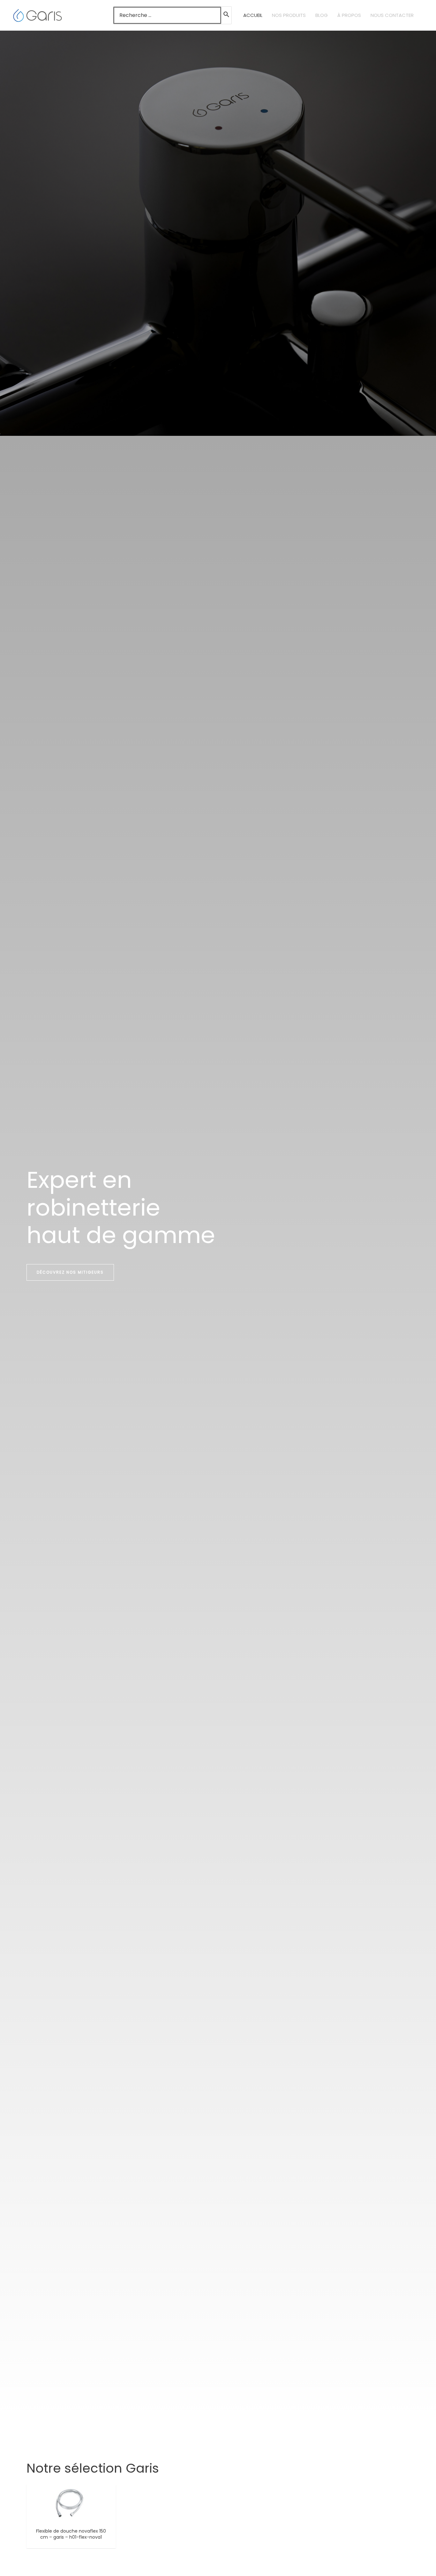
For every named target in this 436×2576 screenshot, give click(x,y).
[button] (70, 1272)
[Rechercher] (227, 15)
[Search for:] (167, 15)
